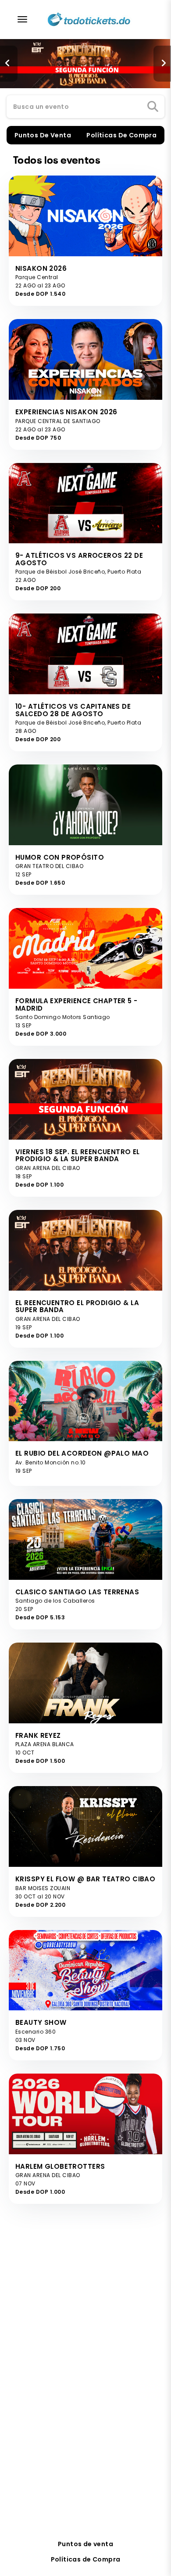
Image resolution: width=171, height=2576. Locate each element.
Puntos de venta (85, 2544)
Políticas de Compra (86, 2559)
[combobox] (85, 107)
